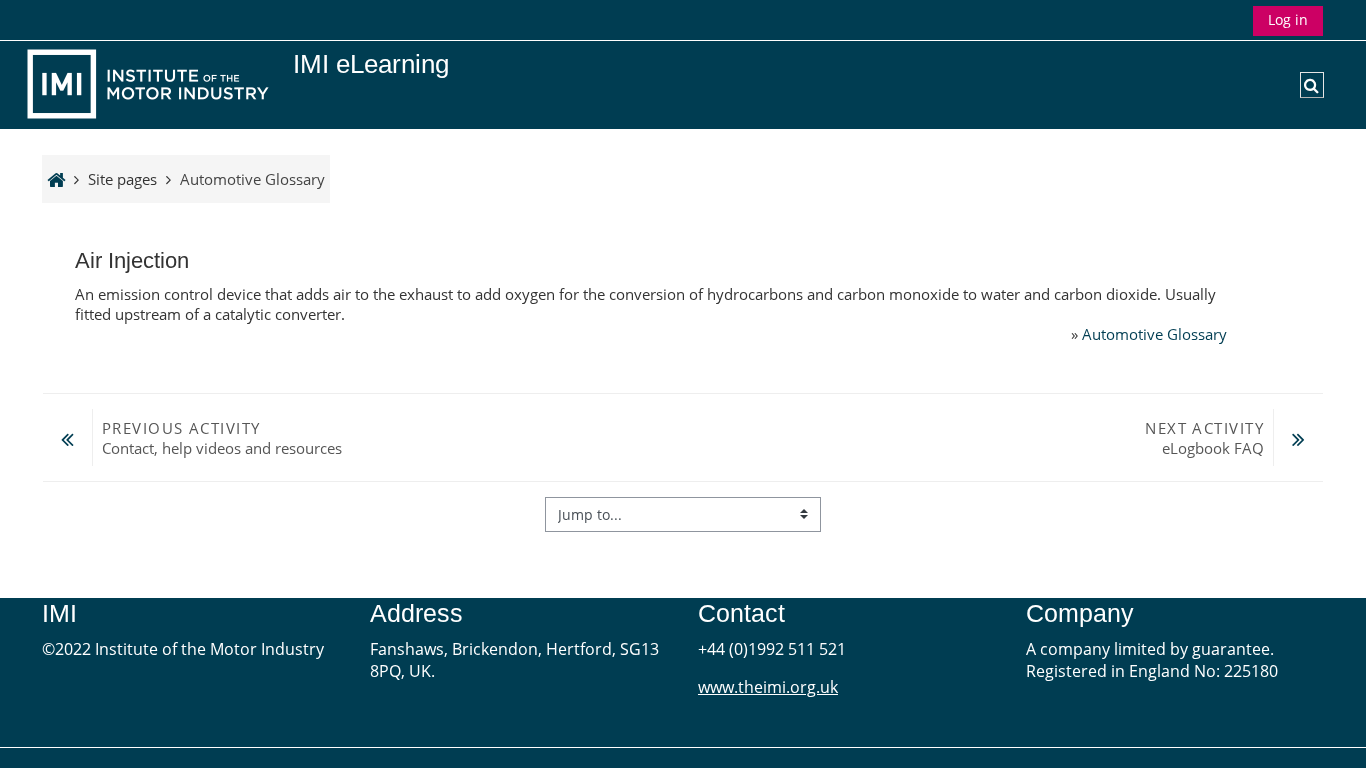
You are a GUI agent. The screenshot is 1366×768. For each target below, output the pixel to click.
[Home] (152, 83)
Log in (1288, 19)
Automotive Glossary (1154, 334)
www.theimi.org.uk (768, 687)
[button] (1312, 85)
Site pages (122, 179)
